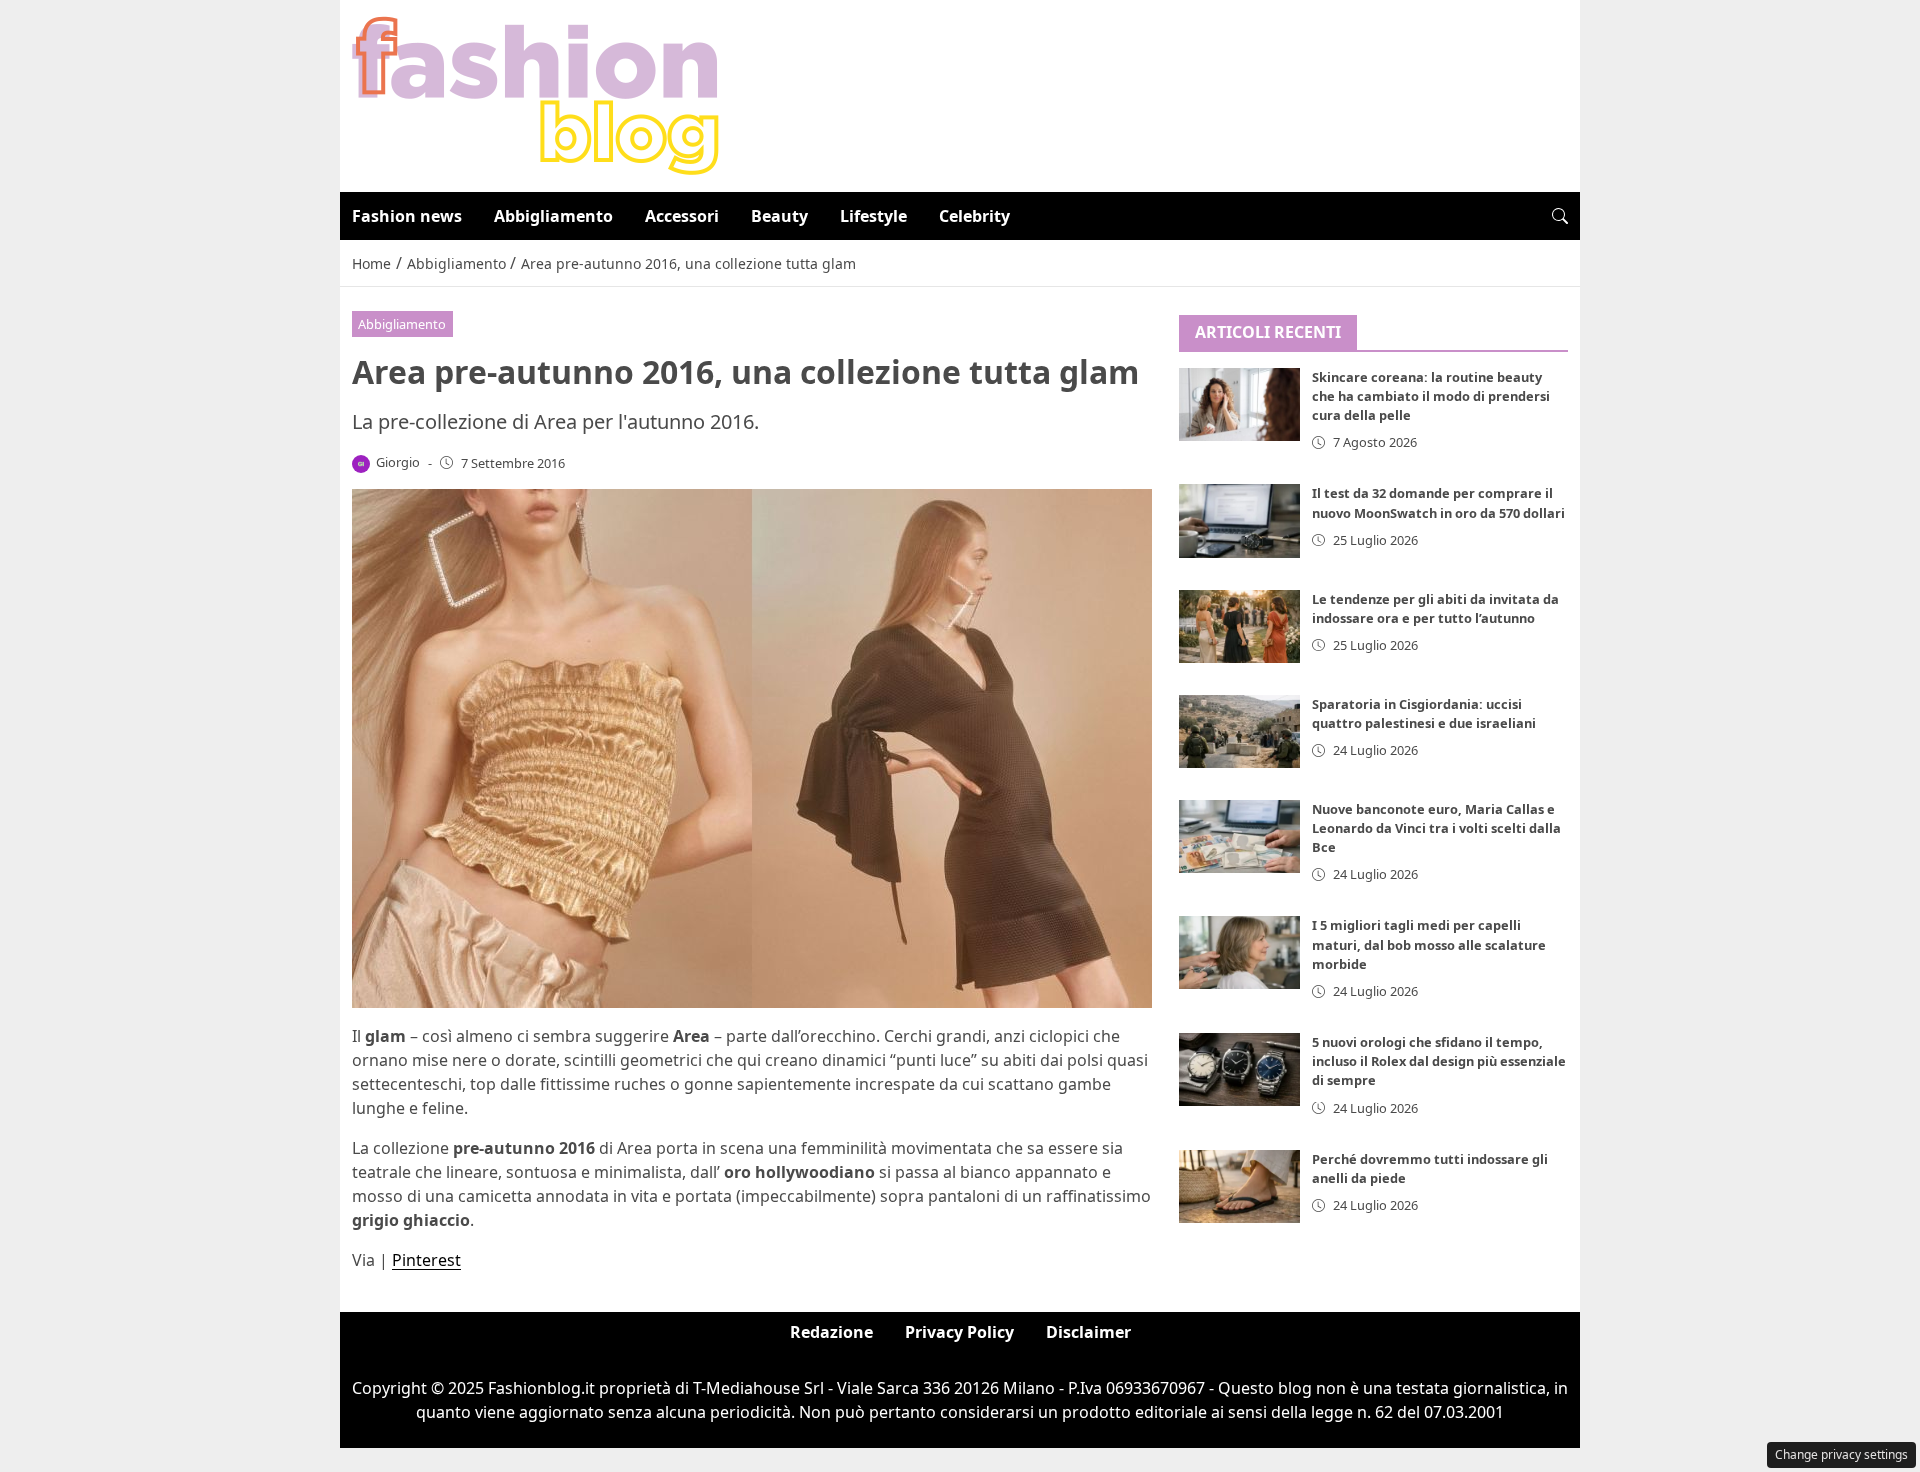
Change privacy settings (1841, 1454)
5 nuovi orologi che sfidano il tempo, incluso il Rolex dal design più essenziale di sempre (1439, 1062)
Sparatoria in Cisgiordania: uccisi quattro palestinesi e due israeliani (1424, 713)
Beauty (779, 216)
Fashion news (407, 216)
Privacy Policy (959, 1332)
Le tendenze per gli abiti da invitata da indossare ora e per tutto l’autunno (1435, 608)
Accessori (682, 216)
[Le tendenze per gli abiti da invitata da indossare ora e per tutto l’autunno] (1240, 626)
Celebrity (974, 216)
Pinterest (426, 1260)
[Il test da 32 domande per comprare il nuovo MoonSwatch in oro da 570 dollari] (1240, 521)
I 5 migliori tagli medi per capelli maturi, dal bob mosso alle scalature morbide (1429, 945)
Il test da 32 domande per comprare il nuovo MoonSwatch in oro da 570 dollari (1438, 503)
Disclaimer (1088, 1332)
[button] (1560, 216)
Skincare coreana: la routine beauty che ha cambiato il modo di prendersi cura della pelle (1431, 397)
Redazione (831, 1332)
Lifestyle (873, 216)
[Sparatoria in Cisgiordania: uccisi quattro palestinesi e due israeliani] (1240, 731)
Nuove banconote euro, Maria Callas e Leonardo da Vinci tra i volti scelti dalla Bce (1436, 828)
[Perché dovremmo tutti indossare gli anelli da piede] (1240, 1187)
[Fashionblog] (535, 94)
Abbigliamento (553, 216)
